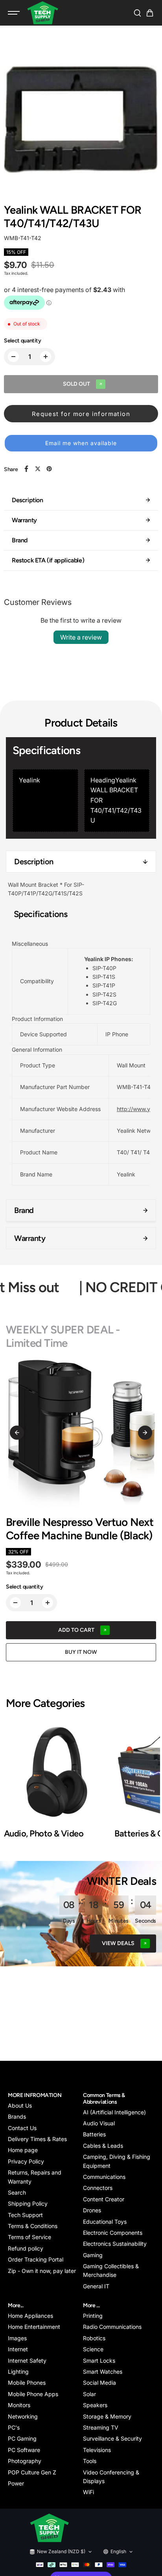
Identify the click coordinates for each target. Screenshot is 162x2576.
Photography (25, 2461)
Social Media (99, 2383)
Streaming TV (101, 2427)
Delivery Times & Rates (37, 2139)
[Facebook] (26, 469)
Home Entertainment (34, 2327)
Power (16, 2483)
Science (93, 2349)
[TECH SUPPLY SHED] (43, 13)
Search (17, 2192)
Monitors (19, 2405)
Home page (23, 2150)
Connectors (98, 2188)
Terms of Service (29, 2237)
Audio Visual (99, 2123)
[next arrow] (145, 1433)
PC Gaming (22, 2438)
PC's (14, 2427)
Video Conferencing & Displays (111, 2477)
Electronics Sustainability (115, 2244)
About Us (20, 2105)
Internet (18, 2349)
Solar (89, 2394)
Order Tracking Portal (36, 2259)
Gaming (93, 2255)
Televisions (97, 2450)
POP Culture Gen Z (32, 2472)
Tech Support (25, 2215)
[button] (150, 13)
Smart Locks (99, 2361)
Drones (92, 2210)
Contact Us (22, 2128)
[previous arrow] (17, 1433)
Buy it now (81, 1652)
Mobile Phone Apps (33, 2394)
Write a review (81, 637)
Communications (104, 2177)
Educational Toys (105, 2222)
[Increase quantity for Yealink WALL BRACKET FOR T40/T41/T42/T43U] (46, 357)
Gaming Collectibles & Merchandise (111, 2270)
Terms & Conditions (33, 2226)
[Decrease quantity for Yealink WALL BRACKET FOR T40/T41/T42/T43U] (13, 357)
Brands (17, 2116)
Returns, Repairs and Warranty (35, 2177)
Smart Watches (103, 2372)
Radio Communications (112, 2327)
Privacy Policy (26, 2161)
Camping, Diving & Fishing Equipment (117, 2161)
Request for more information (81, 414)
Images (17, 2338)
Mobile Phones (27, 2383)
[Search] (137, 13)
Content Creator (104, 2199)
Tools (90, 2461)
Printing (93, 2316)
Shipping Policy (28, 2203)
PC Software (24, 2450)
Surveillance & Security (112, 2438)
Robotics (94, 2338)
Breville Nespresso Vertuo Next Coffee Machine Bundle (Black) (80, 1529)
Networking (23, 2416)
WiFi (88, 2492)
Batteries (94, 2134)
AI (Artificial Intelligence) (114, 2112)
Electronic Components (113, 2233)
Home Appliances (30, 2316)
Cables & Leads (103, 2146)
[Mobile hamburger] (15, 13)
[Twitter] (38, 469)
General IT (96, 2286)
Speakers (95, 2405)
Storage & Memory (107, 2416)
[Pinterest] (49, 469)
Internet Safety (27, 2361)
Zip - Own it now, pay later (42, 2271)
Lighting (18, 2372)
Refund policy (26, 2248)
